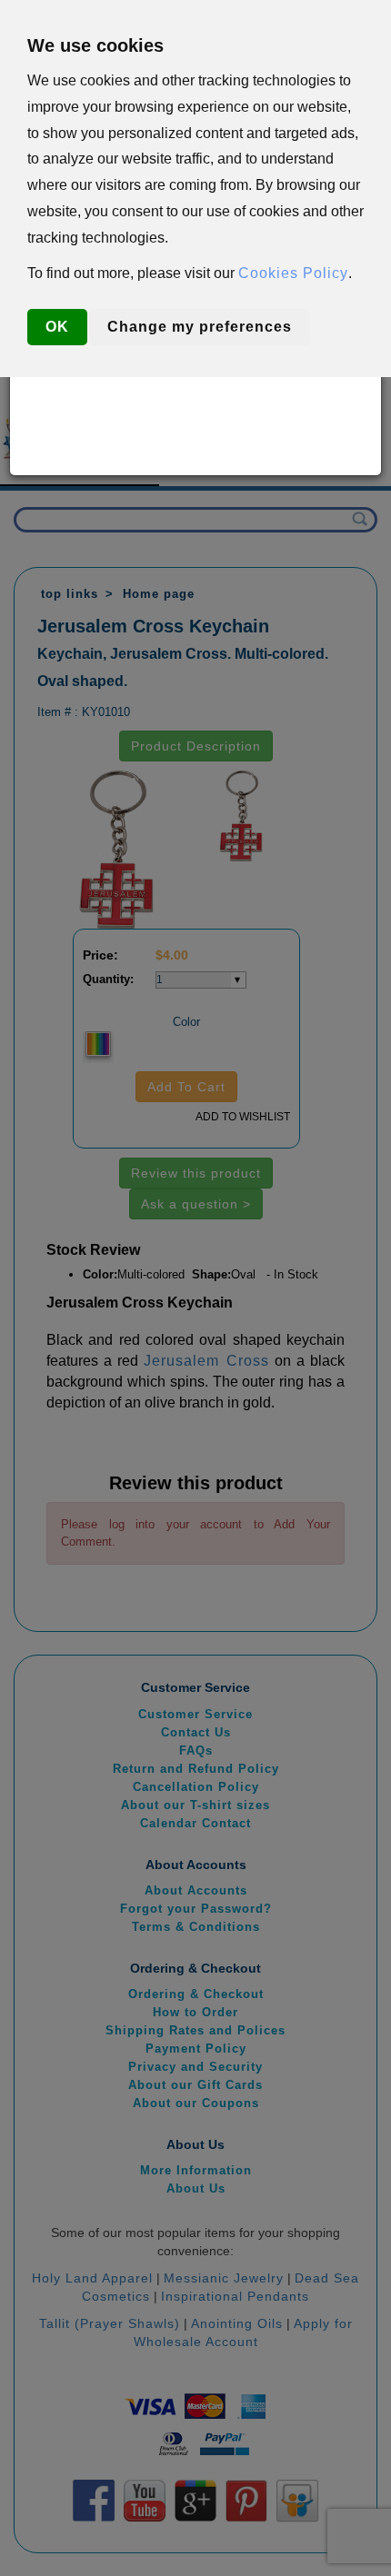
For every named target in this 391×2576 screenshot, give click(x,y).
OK (57, 327)
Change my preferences (200, 327)
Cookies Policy (293, 273)
